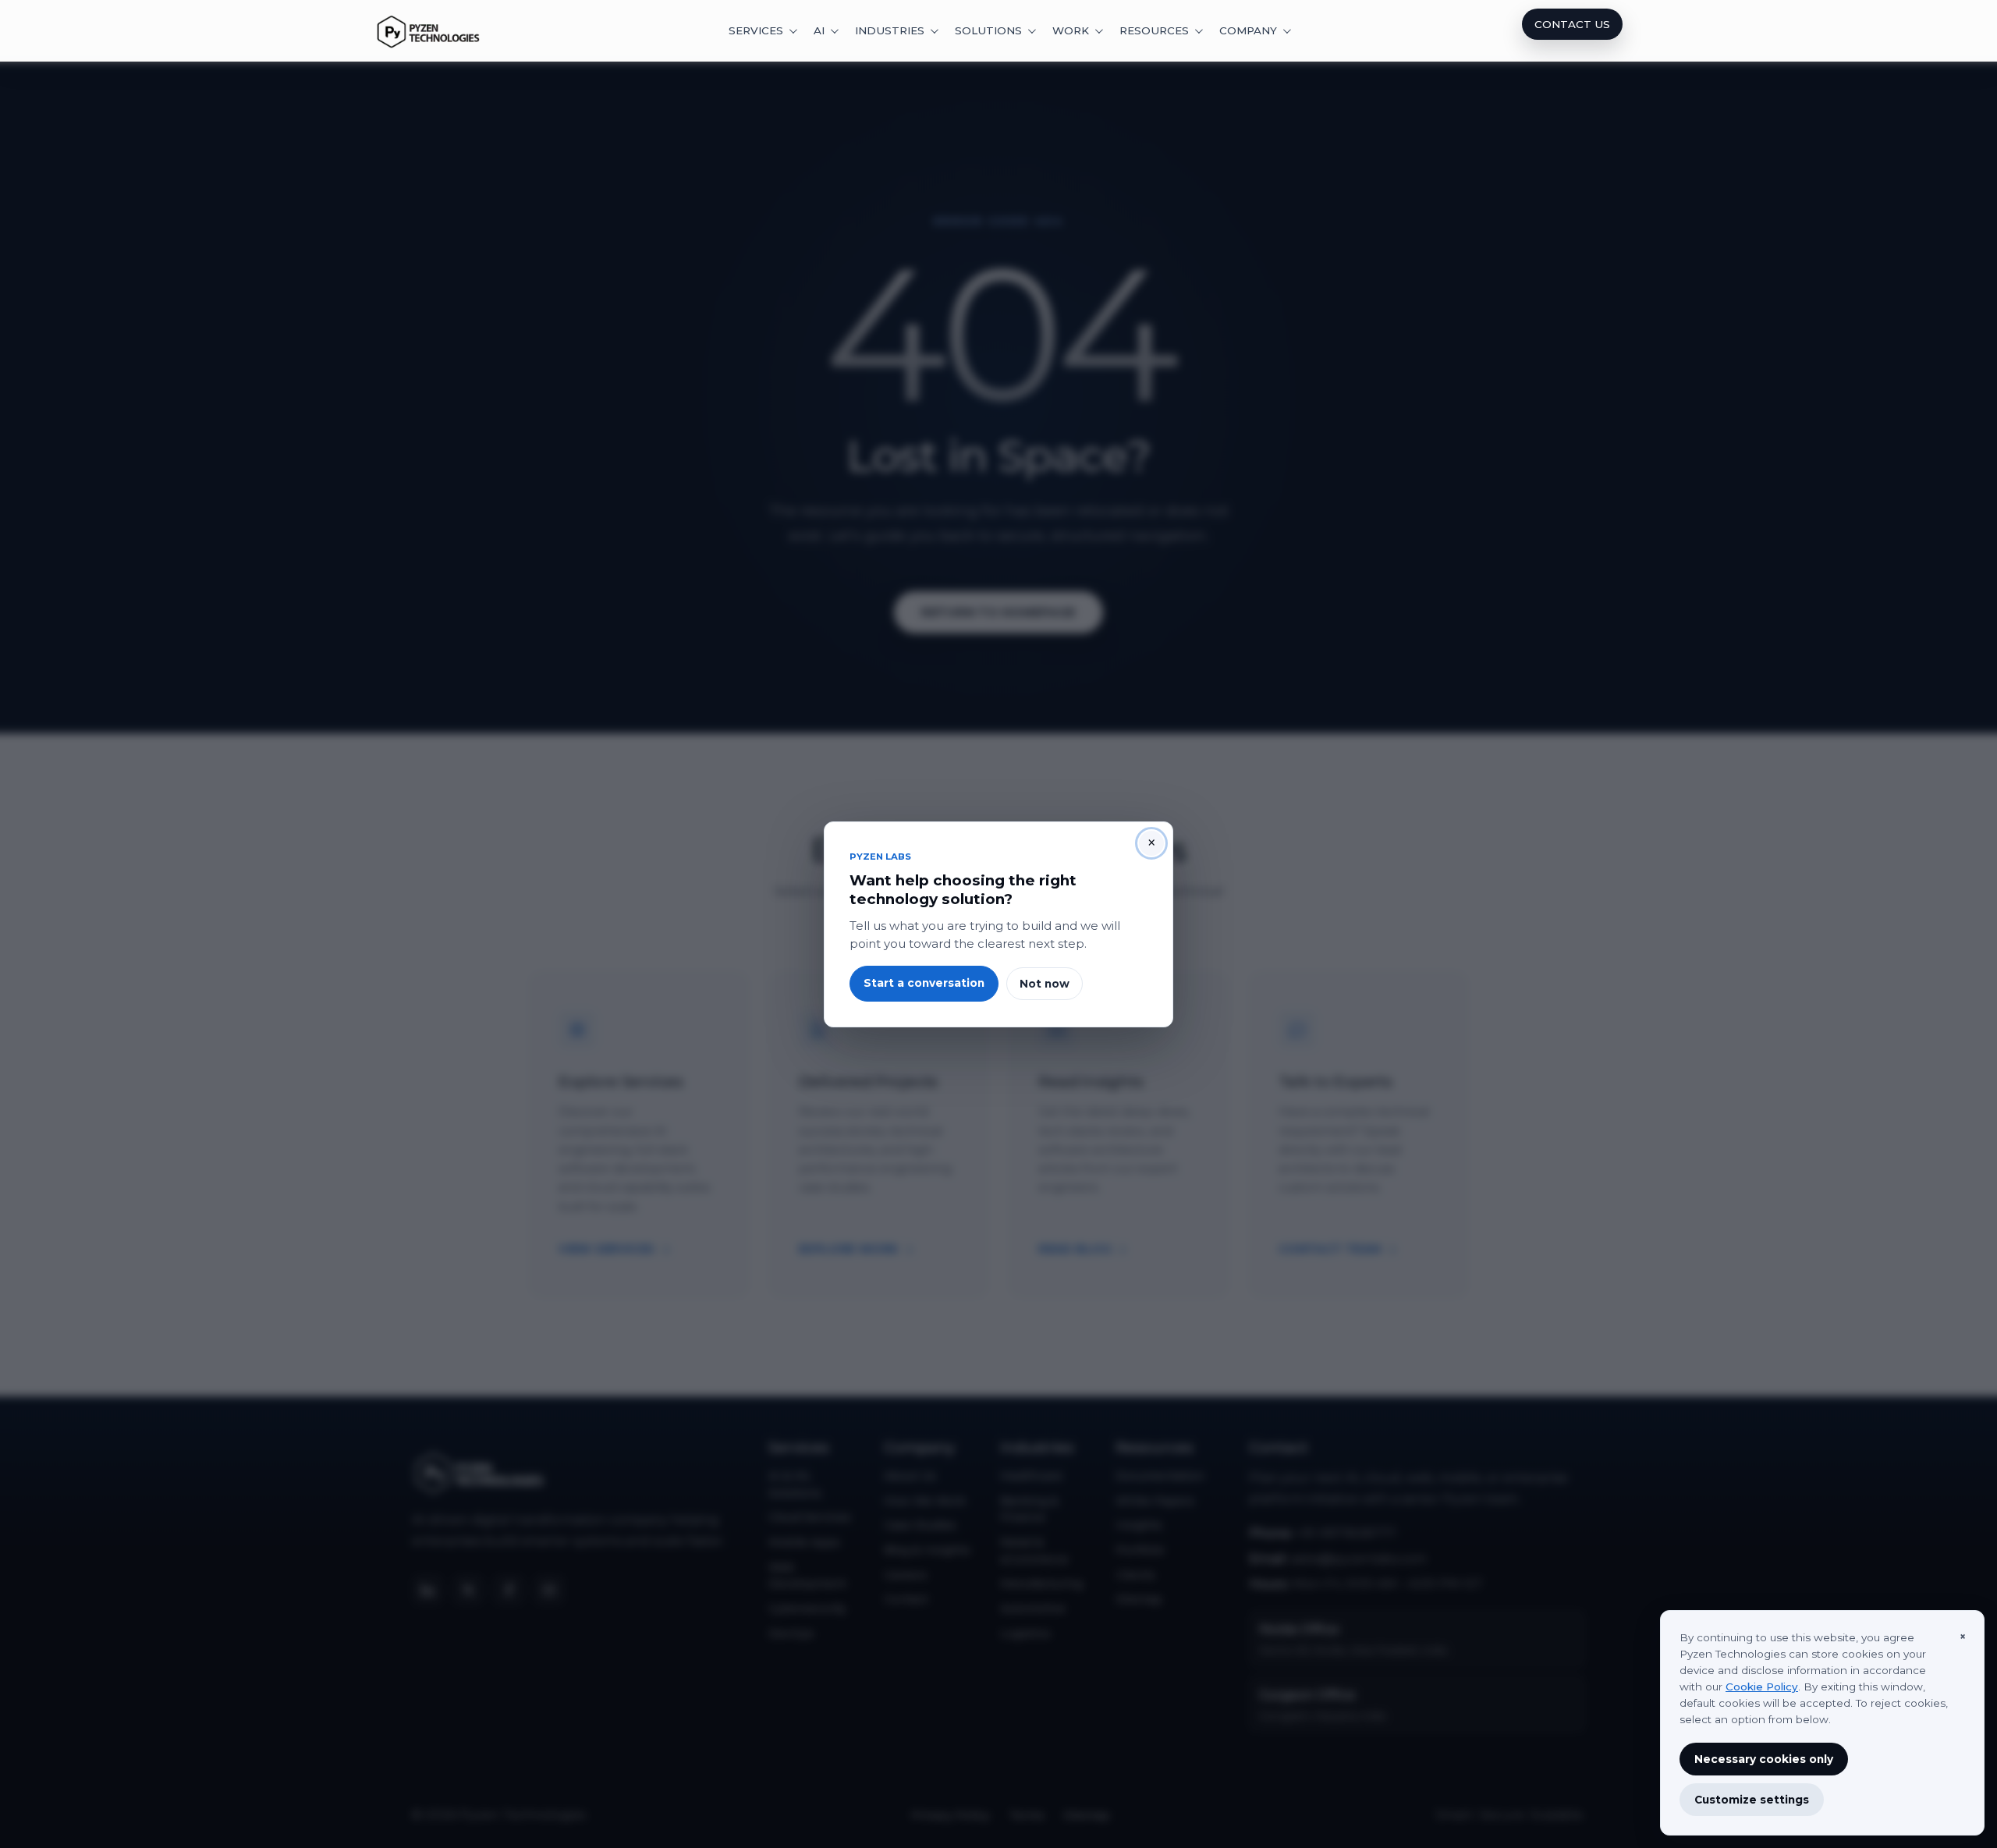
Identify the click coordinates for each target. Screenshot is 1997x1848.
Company (1248, 30)
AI (819, 30)
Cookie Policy (1762, 1687)
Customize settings (1752, 1800)
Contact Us (1572, 24)
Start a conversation (924, 983)
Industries (890, 30)
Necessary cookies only (1764, 1759)
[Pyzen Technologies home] (429, 30)
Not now (1045, 983)
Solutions (988, 30)
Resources (1154, 30)
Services (756, 30)
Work (1071, 30)
